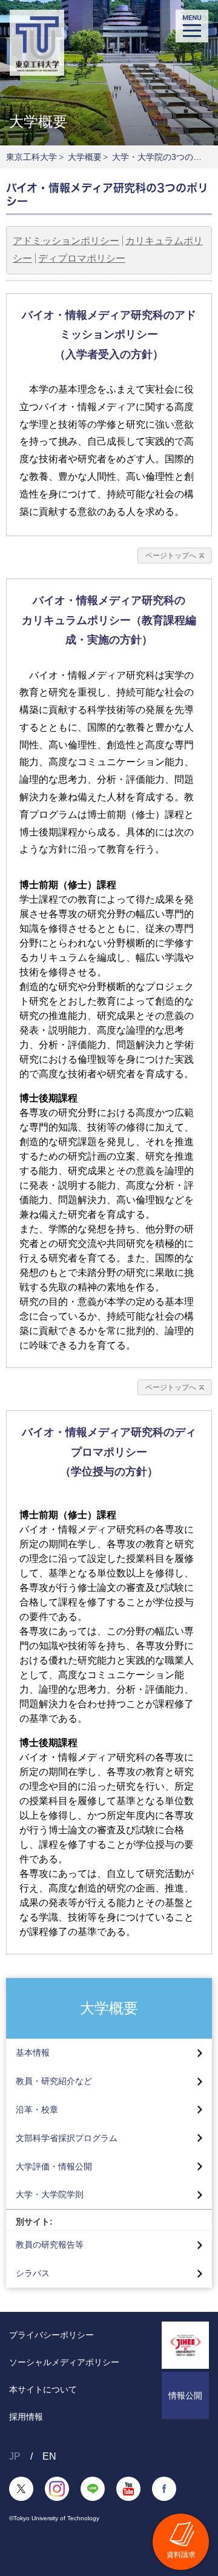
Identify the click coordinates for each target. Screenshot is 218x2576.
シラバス (33, 2273)
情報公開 (185, 2395)
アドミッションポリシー (66, 241)
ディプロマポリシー (82, 258)
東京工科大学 (31, 157)
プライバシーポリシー (51, 2335)
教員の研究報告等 (50, 2245)
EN (49, 2456)
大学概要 (85, 157)
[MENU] (192, 26)
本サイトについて (43, 2389)
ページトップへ (171, 556)
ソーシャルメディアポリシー (64, 2362)
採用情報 (26, 2417)
